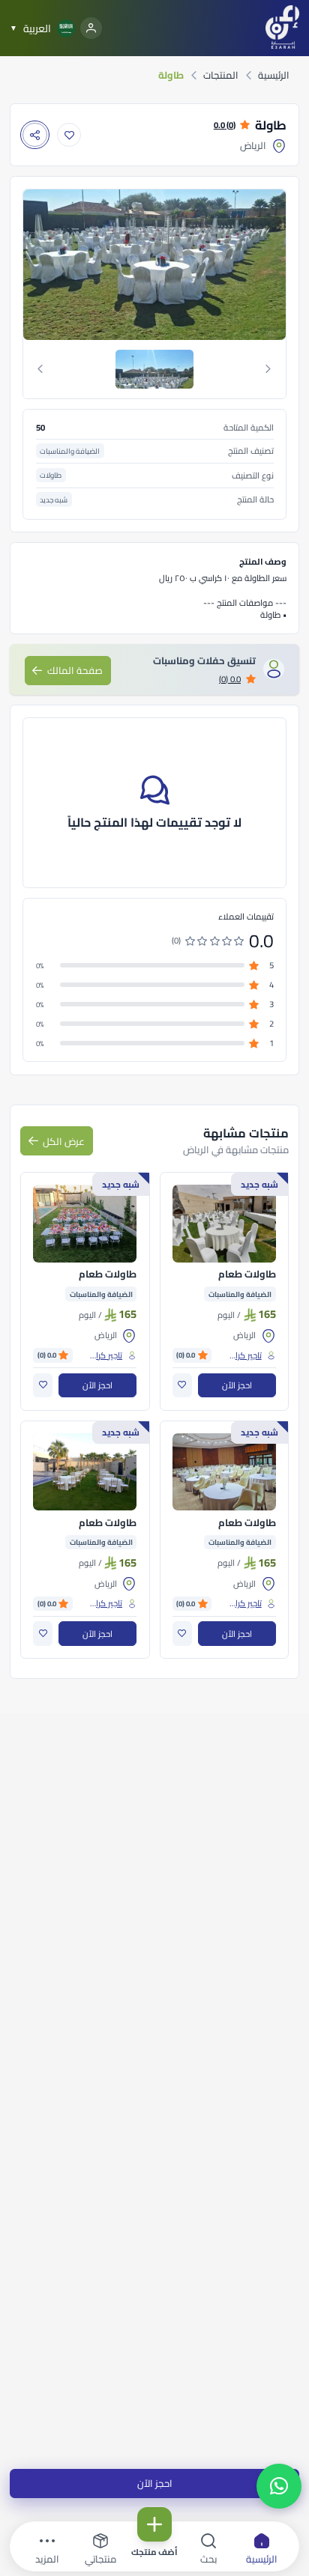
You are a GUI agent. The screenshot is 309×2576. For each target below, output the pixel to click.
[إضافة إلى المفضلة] (69, 135)
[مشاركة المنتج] (35, 135)
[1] (154, 369)
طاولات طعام (247, 1275)
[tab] (155, 369)
